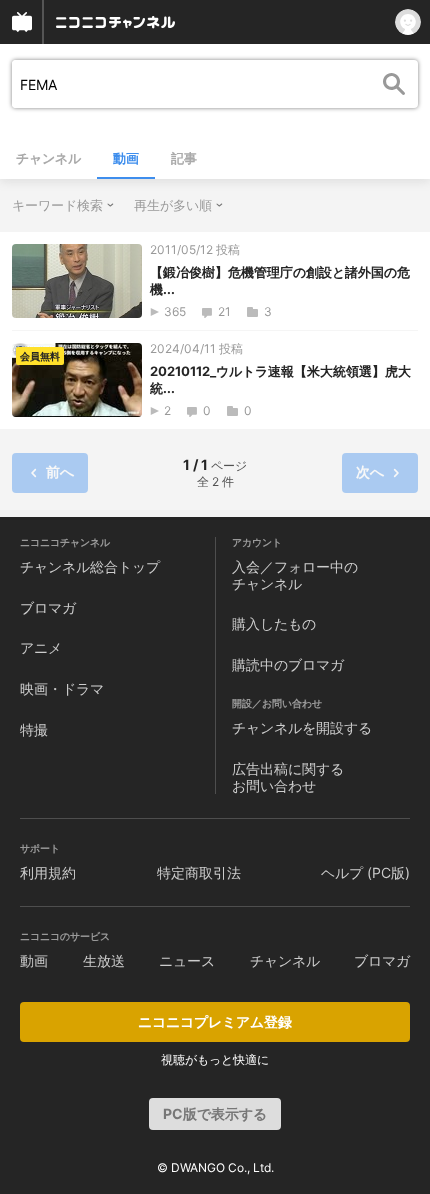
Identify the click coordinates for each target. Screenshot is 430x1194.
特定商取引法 (199, 872)
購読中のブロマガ (288, 664)
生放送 (104, 960)
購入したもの (274, 623)
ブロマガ (48, 607)
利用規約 (48, 872)
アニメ (41, 647)
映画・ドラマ (62, 688)
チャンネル (48, 158)
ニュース (187, 960)
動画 (126, 158)
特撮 (34, 729)
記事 (184, 158)
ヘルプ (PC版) (365, 872)
